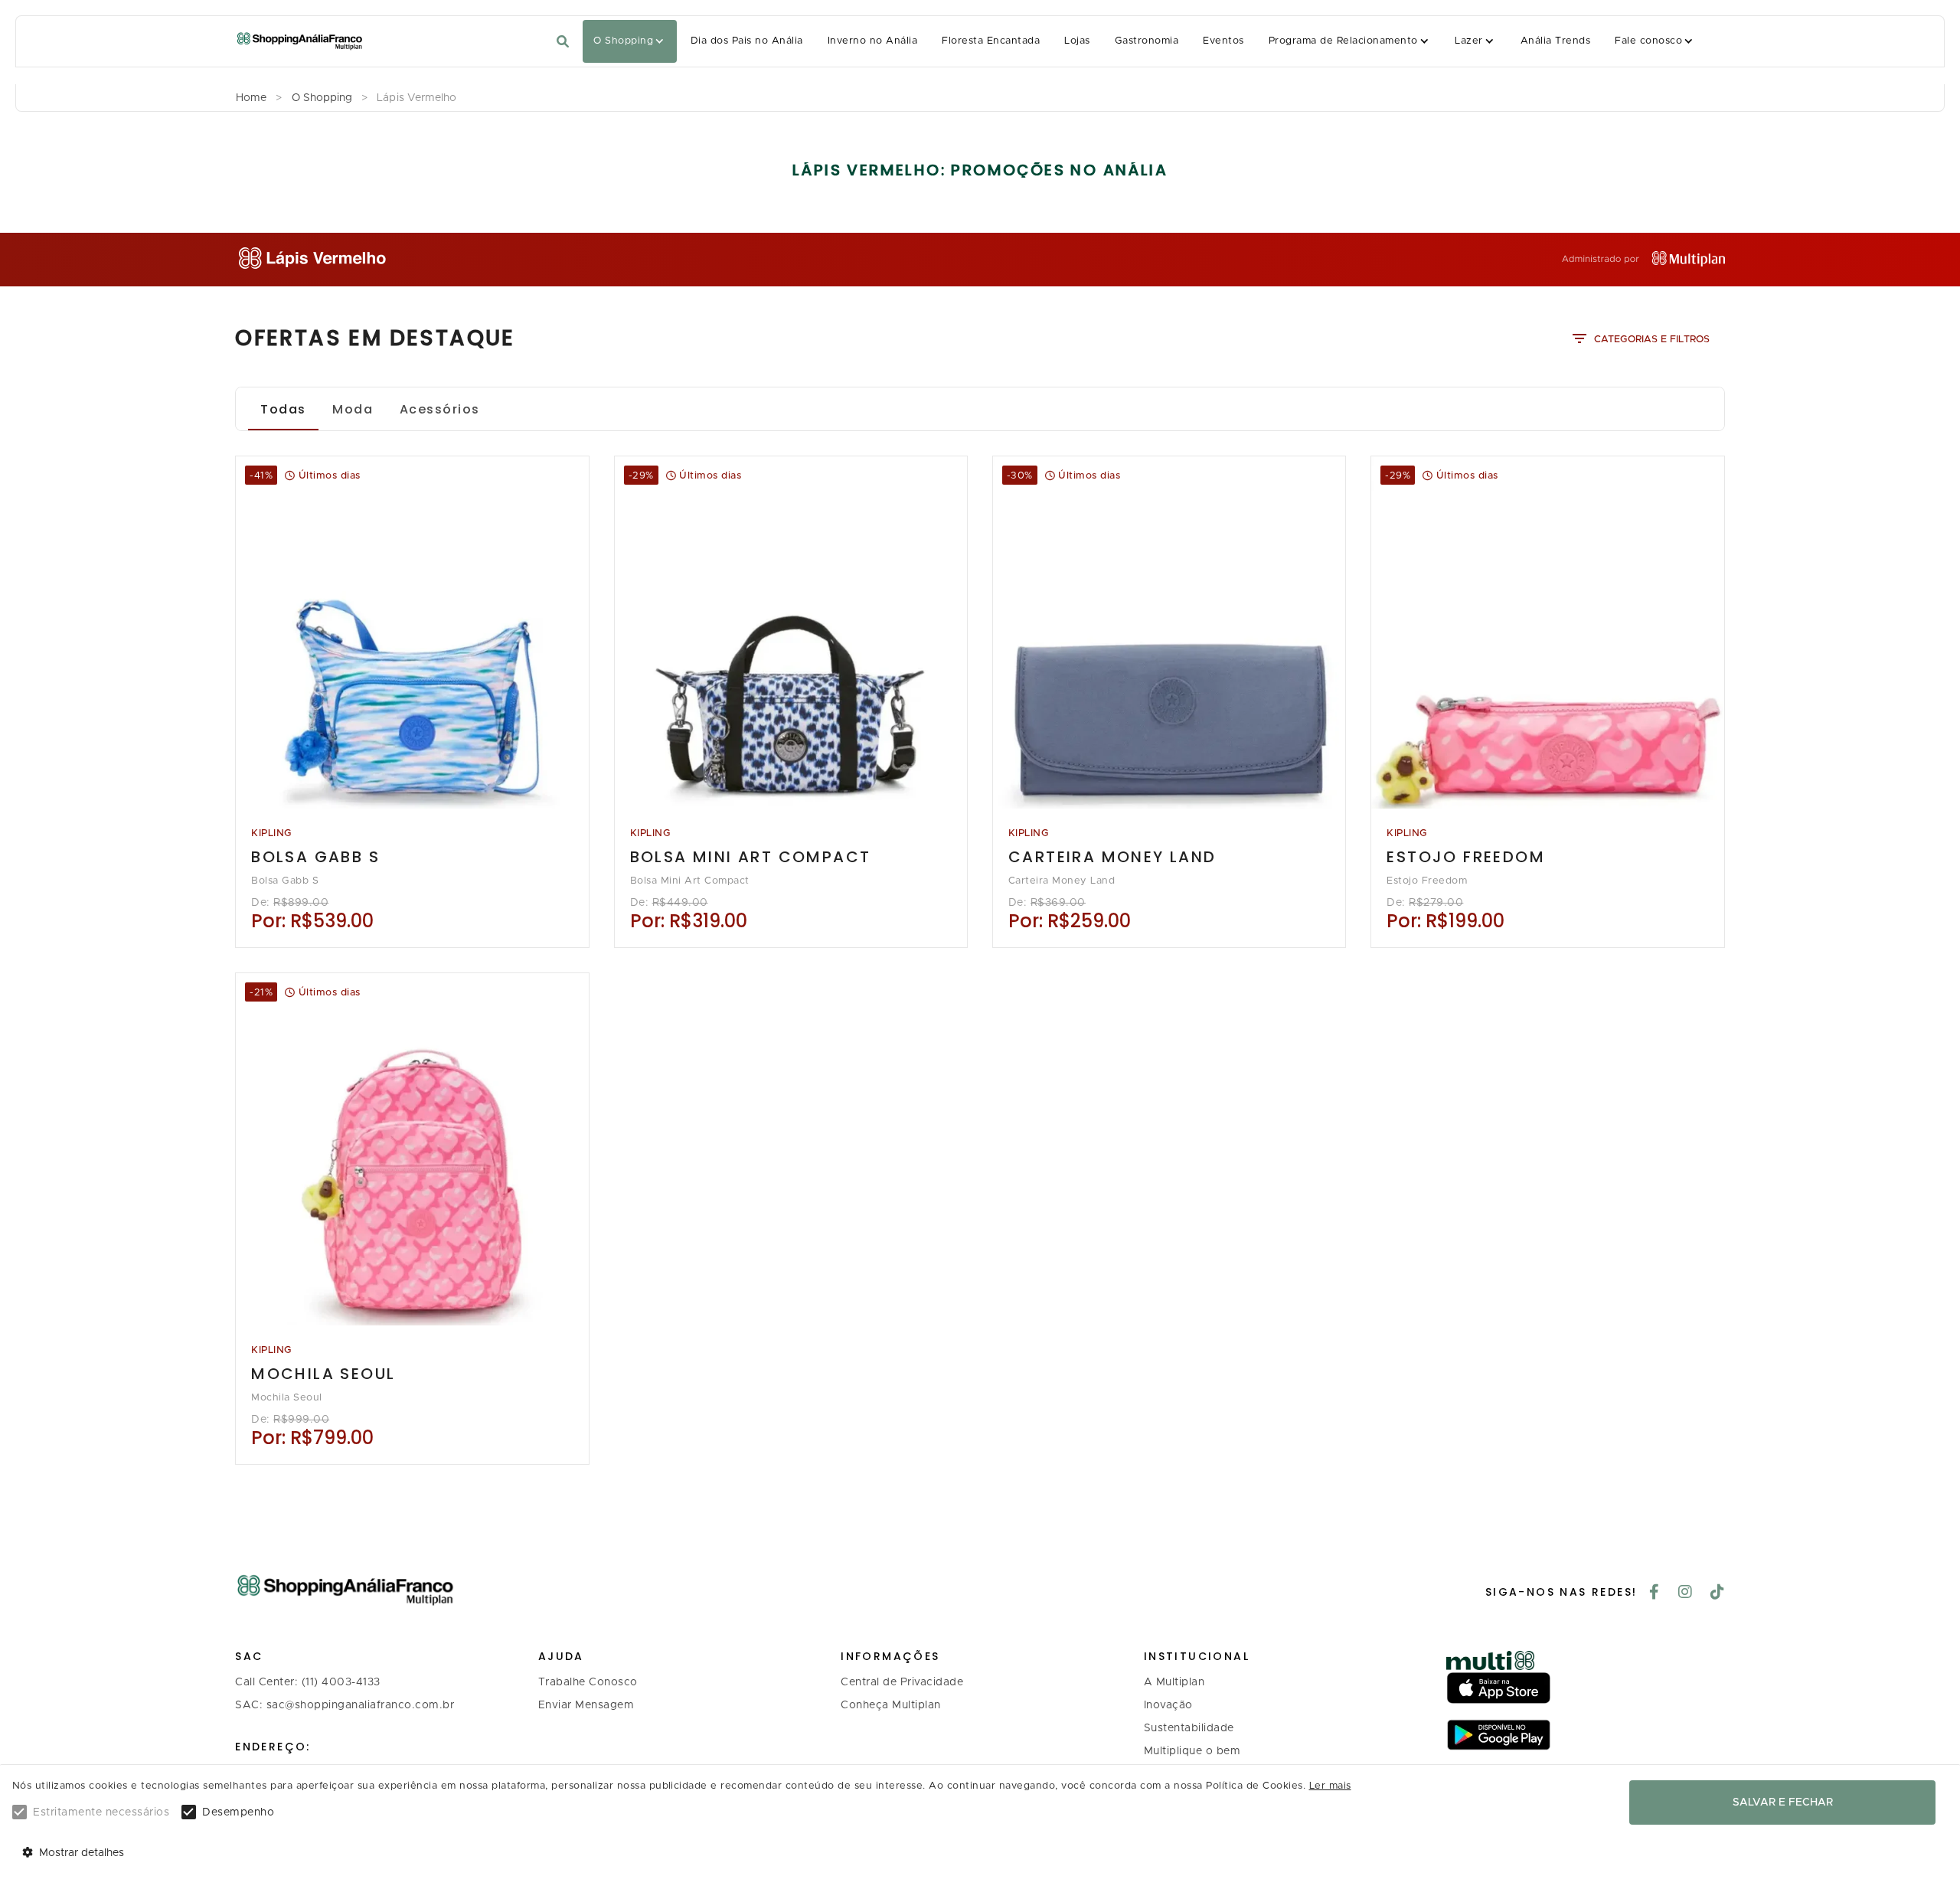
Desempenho (238, 1812)
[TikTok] (1718, 1593)
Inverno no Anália (872, 41)
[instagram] (1686, 1593)
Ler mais (1330, 1786)
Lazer (1468, 41)
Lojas (1077, 41)
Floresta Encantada (991, 41)
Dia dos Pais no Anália (747, 41)
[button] (630, 41)
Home (251, 98)
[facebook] (1655, 1593)
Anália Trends (1555, 41)
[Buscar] (563, 42)
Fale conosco (1648, 41)
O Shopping (623, 41)
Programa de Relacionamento (1343, 41)
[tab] (283, 409)
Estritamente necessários (101, 1812)
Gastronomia (1147, 41)
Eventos (1223, 41)
